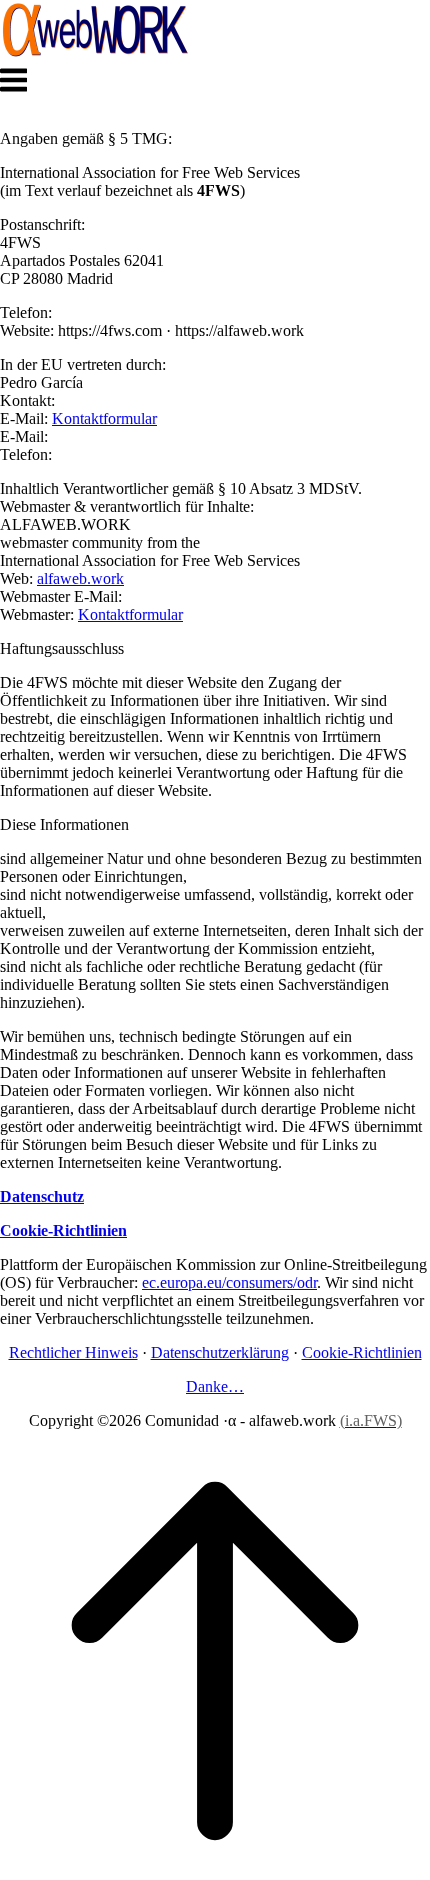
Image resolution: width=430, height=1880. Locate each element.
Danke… (215, 1386)
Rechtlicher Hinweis (73, 1352)
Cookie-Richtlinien (362, 1352)
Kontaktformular (104, 418)
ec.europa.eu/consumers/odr (229, 1282)
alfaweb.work (80, 578)
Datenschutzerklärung (220, 1352)
